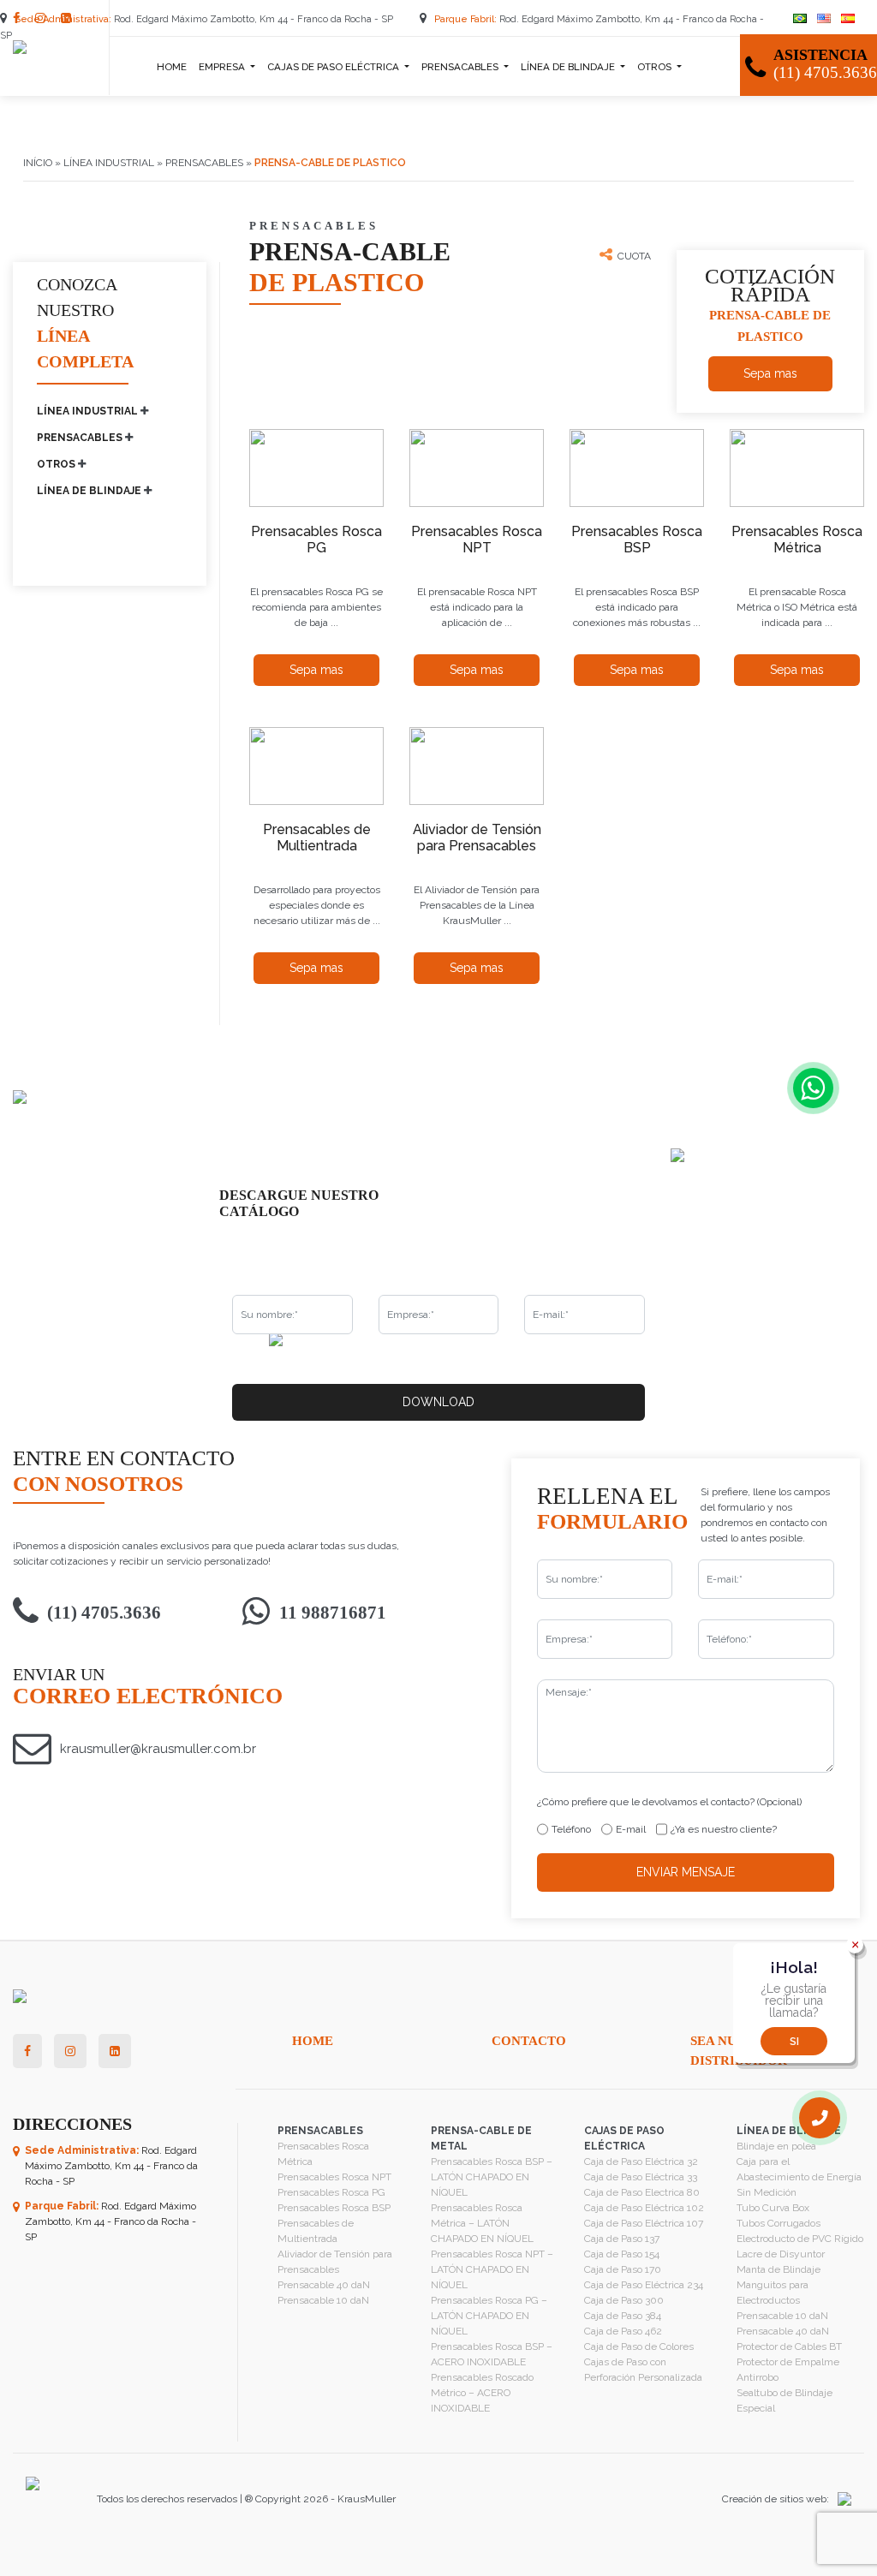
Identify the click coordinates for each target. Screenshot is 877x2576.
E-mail (631, 1829)
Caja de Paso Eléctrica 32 (641, 2162)
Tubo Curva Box (773, 2208)
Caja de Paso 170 (623, 2269)
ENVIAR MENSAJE (686, 1872)
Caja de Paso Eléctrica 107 (644, 2223)
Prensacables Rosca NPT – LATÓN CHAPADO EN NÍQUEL (492, 2269)
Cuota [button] (634, 256)
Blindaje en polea (776, 2146)
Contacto (529, 2041)
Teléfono (571, 1829)
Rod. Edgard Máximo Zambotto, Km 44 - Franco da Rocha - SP (205, 19)
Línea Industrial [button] (89, 411)
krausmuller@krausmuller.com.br (158, 1749)
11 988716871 (333, 1613)
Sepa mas (770, 373)
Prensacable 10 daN (323, 2300)
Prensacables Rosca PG (331, 2192)
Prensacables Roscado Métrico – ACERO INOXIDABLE (482, 2393)
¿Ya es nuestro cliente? (724, 1829)
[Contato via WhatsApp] (813, 1088)
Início (38, 163)
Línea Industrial (109, 163)
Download (438, 1402)
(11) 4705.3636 (104, 1613)
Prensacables (204, 163)
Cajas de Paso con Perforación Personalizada (643, 2370)
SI (794, 2042)
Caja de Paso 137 (622, 2239)
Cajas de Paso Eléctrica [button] (334, 67)
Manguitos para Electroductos (773, 2293)
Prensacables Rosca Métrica (323, 2154)
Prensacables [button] (461, 67)
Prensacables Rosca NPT (334, 2177)
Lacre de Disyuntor (781, 2254)
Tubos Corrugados (779, 2223)
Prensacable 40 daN (324, 2285)
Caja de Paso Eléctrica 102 (644, 2208)
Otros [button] (656, 67)
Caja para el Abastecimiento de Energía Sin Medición (799, 2177)
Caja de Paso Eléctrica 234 (644, 2285)
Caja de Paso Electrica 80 (642, 2192)
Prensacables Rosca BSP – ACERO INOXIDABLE (492, 2354)
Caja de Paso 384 (623, 2316)
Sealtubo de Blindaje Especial (785, 2400)
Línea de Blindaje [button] (569, 67)
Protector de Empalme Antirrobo (788, 2370)
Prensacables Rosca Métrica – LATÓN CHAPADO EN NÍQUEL (482, 2223)
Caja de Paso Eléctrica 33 (641, 2177)
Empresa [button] (223, 67)
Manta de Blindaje (779, 2269)
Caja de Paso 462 (623, 2331)
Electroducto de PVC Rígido (800, 2239)
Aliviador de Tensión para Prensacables (335, 2262)
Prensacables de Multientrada (316, 2231)
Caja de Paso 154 (622, 2254)
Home (172, 67)
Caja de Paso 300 (624, 2300)
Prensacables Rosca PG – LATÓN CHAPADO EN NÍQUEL (489, 2316)
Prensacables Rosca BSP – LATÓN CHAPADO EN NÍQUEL (492, 2177)
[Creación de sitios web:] (840, 2499)
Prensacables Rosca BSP (334, 2208)
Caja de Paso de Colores (639, 2346)
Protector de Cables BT (789, 2346)
